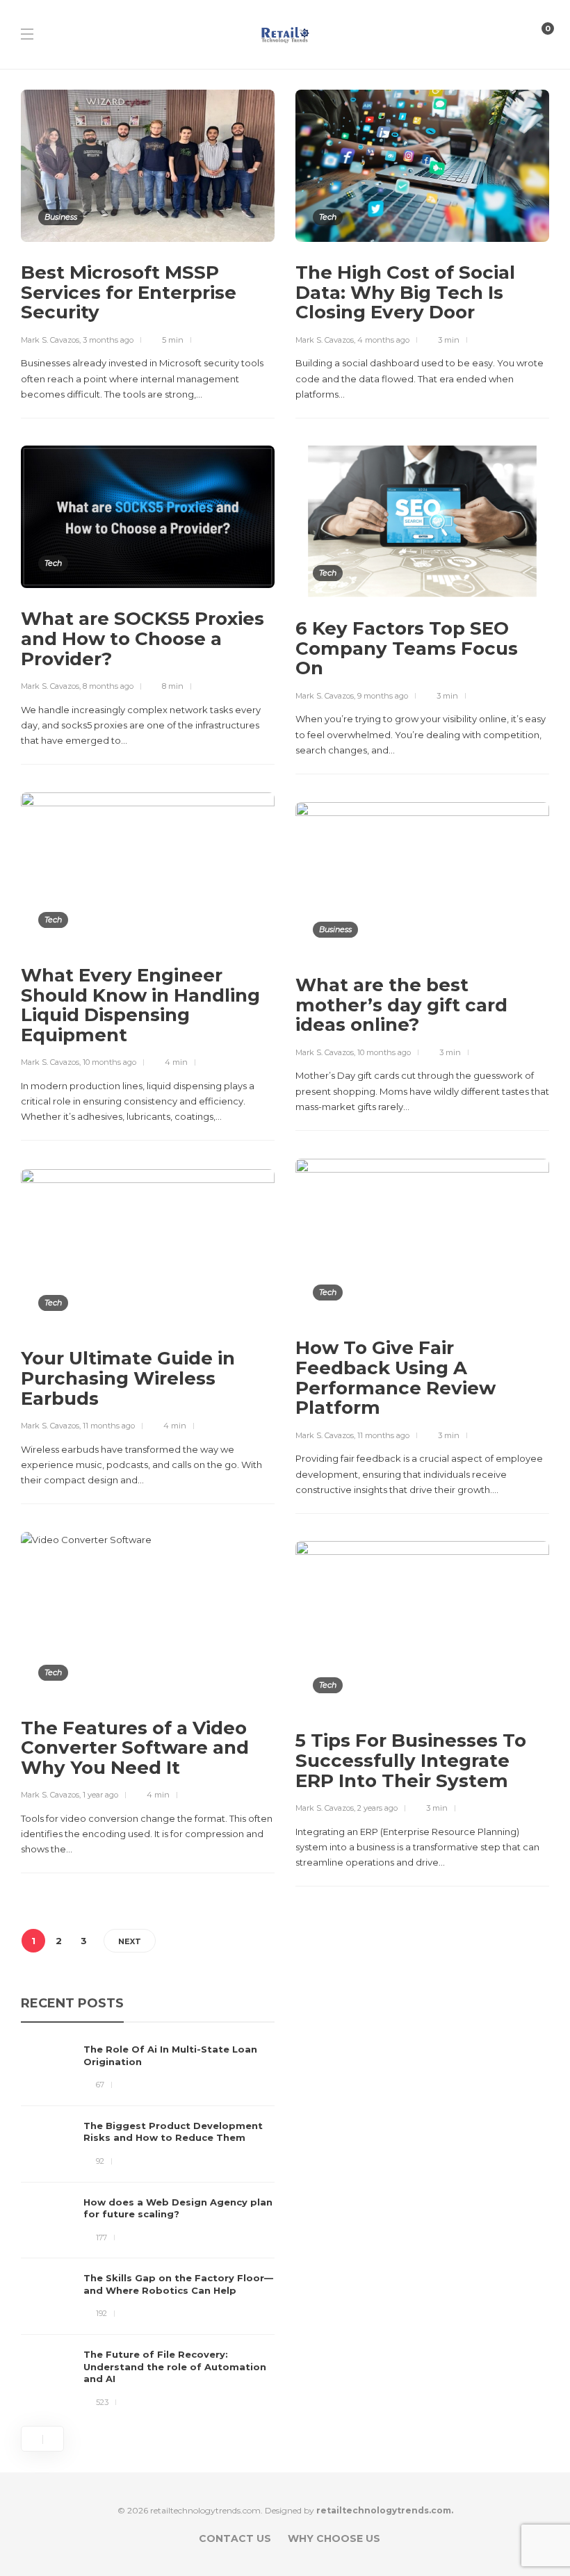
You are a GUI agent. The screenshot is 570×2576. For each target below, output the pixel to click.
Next (130, 1941)
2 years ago (377, 1808)
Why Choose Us (334, 2538)
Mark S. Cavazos (50, 340)
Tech (328, 217)
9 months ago (383, 696)
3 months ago (108, 340)
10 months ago (109, 1062)
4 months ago (383, 340)
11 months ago (383, 1435)
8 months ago (108, 686)
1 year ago (100, 1795)
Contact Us (235, 2538)
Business (61, 217)
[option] (148, 2226)
